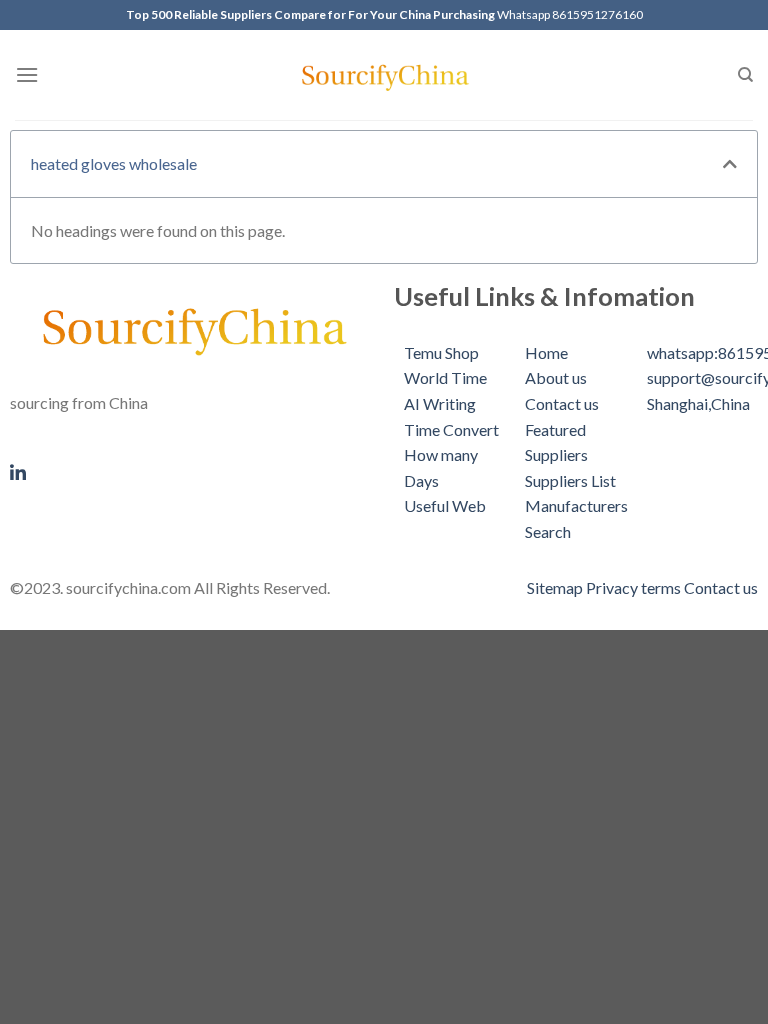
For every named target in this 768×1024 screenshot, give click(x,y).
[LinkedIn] (192, 470)
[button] (730, 164)
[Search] (745, 75)
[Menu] (27, 74)
